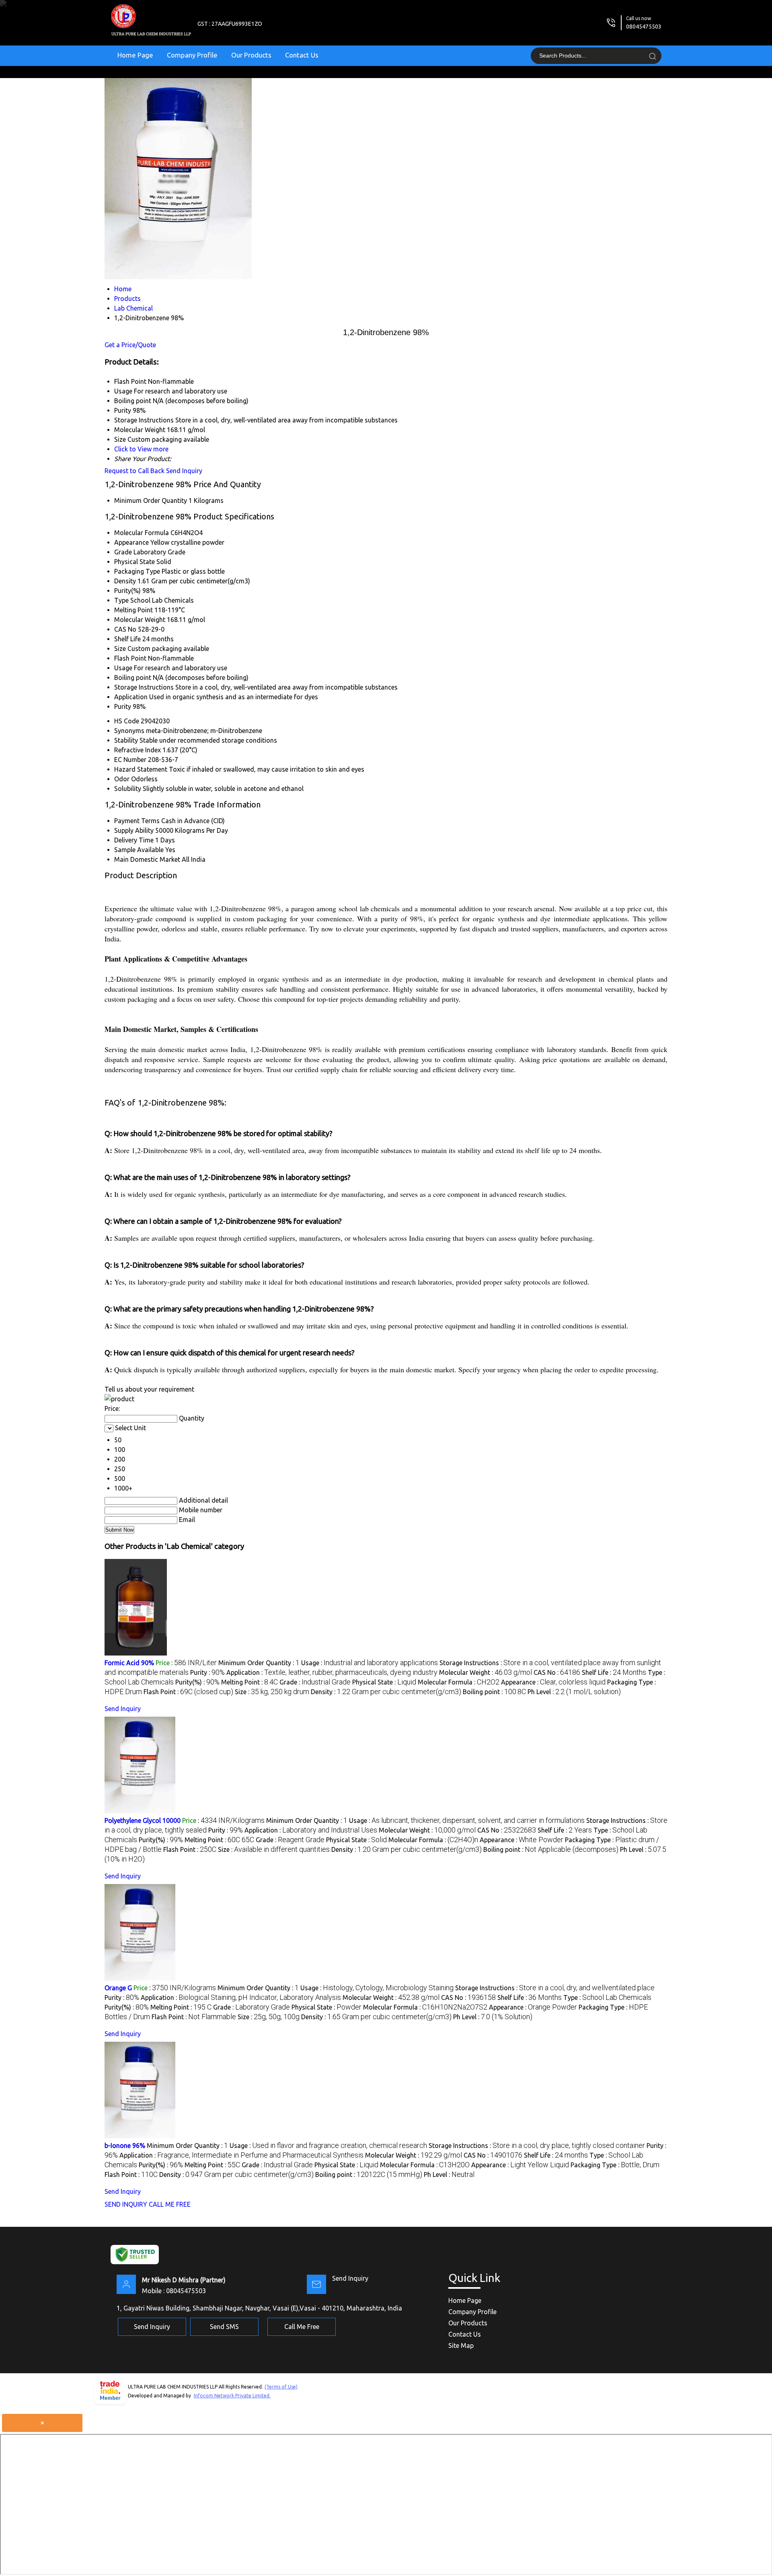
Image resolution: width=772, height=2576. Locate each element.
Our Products (251, 55)
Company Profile (192, 55)
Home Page (135, 55)
